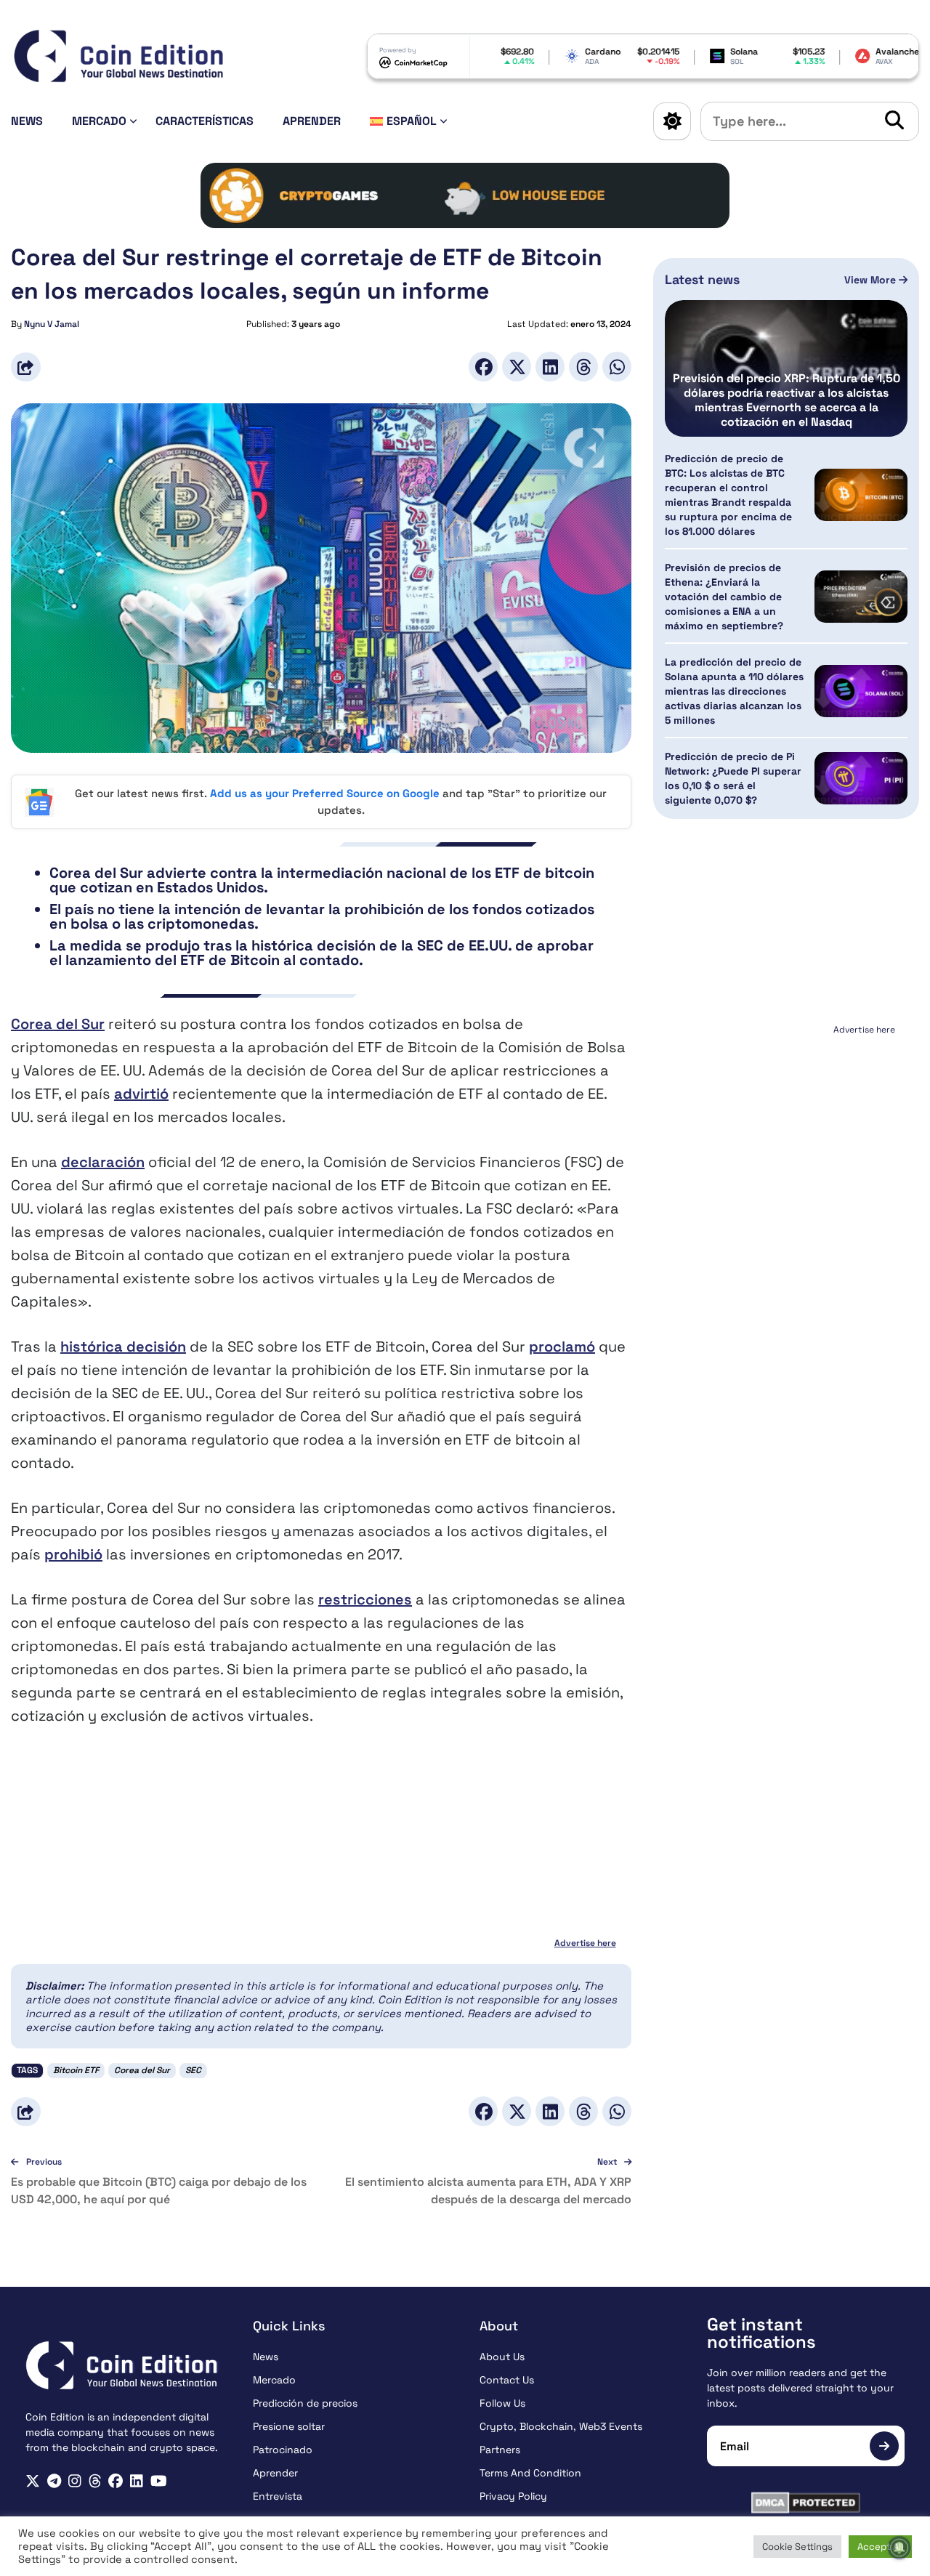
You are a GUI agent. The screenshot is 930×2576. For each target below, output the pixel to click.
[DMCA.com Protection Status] (806, 2503)
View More (872, 280)
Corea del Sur (58, 1024)
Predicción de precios (305, 2403)
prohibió (73, 1554)
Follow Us (502, 2403)
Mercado (99, 121)
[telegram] (54, 2481)
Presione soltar (289, 2426)
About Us (502, 2357)
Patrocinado (283, 2450)
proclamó (562, 1346)
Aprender (312, 121)
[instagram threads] (95, 2481)
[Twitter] (517, 367)
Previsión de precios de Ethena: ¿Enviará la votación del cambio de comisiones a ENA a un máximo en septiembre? (724, 597)
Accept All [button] (880, 2547)
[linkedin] (137, 2481)
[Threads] (583, 367)
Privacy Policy (513, 2496)
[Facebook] (483, 367)
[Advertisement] (786, 1131)
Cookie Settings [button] (797, 2547)
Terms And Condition (530, 2473)
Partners (500, 2450)
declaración (103, 1162)
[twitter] (33, 2481)
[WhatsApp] (617, 367)
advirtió (141, 1094)
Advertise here (585, 1943)
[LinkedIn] (550, 367)
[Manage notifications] (899, 2548)
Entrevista (278, 2496)
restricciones (365, 1599)
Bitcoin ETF (76, 2070)
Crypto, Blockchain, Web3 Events (561, 2426)
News (27, 121)
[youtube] (159, 2481)
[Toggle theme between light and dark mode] (672, 121)
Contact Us (507, 2380)
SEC (193, 2070)
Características (205, 121)
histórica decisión (123, 1346)
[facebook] (116, 2481)
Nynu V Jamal (52, 324)
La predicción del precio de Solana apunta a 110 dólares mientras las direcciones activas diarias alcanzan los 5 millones (734, 691)
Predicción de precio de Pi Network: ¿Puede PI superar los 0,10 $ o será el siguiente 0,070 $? (733, 778)
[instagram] (75, 2481)
